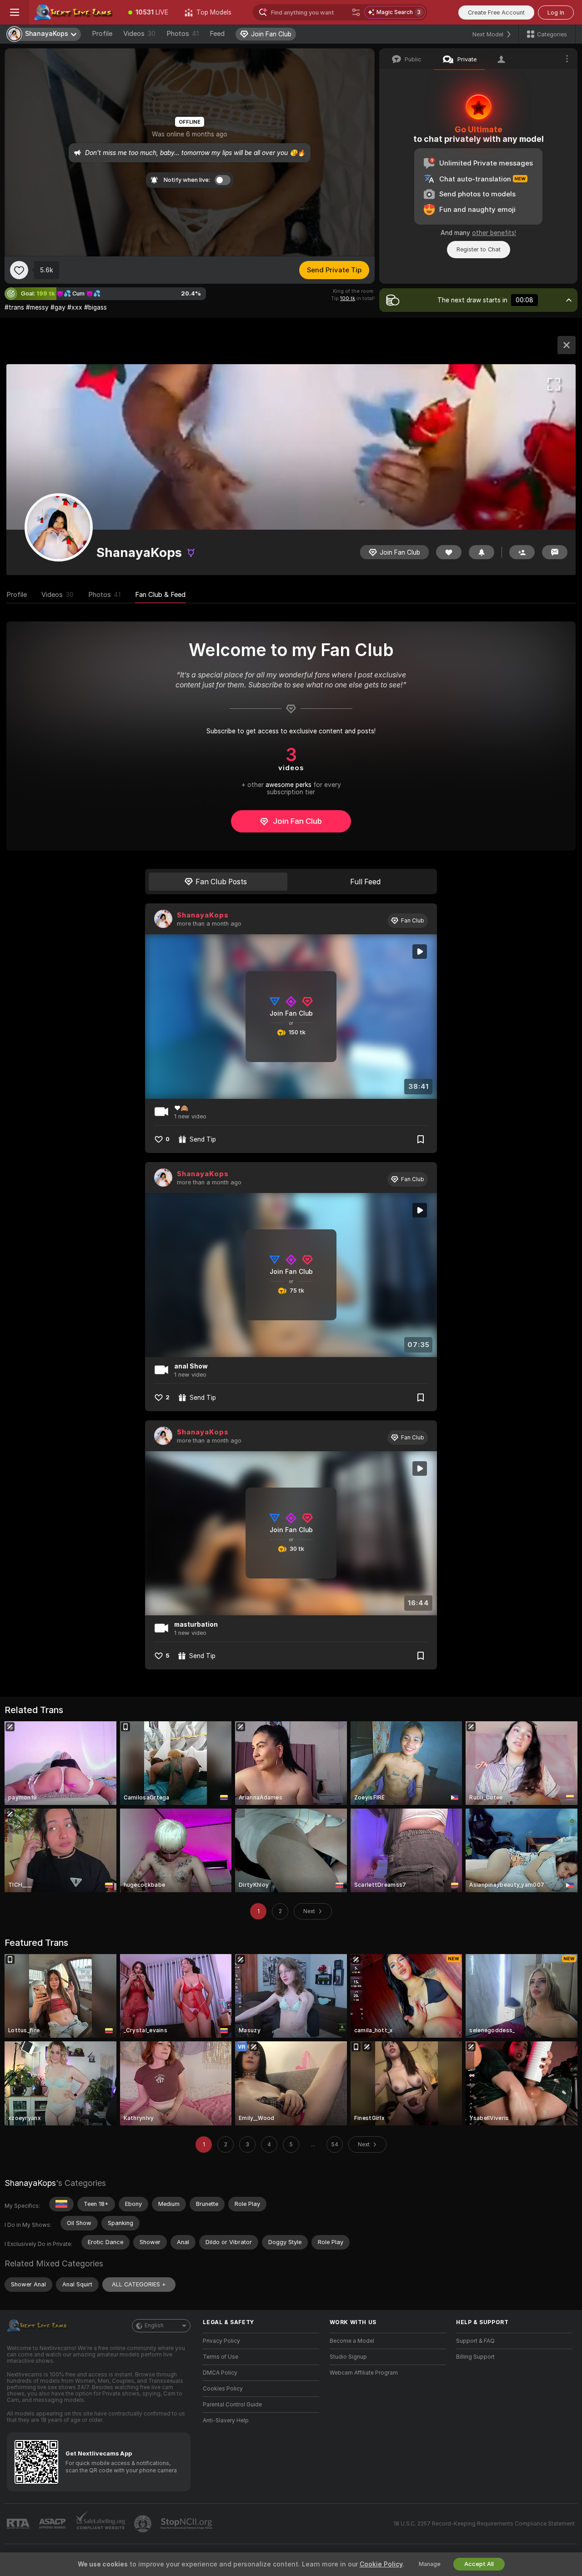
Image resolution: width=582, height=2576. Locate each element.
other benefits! (494, 233)
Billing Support (475, 2357)
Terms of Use (221, 2357)
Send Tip (203, 1139)
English (154, 2325)
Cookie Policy (381, 2564)
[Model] (567, 345)
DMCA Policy (220, 2373)
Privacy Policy (221, 2341)
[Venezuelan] (61, 2204)
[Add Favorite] (19, 270)
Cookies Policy (223, 2389)
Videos (139, 34)
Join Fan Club (297, 821)
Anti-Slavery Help (226, 2421)
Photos (183, 34)
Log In (556, 13)
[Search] (356, 12)
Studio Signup (348, 2357)
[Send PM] (555, 552)
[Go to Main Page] (75, 12)
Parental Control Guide (232, 2405)
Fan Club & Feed (160, 595)
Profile (102, 34)
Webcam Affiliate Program (364, 2373)
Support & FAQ (475, 2341)
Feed (217, 34)
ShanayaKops (203, 915)
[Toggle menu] (15, 12)
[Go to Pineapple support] (144, 2524)
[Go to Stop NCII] (187, 2524)
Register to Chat (479, 249)
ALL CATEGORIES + (139, 2284)
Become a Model (352, 2341)
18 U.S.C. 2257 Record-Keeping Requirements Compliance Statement (484, 2524)
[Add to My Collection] (421, 1139)
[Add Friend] (522, 552)
